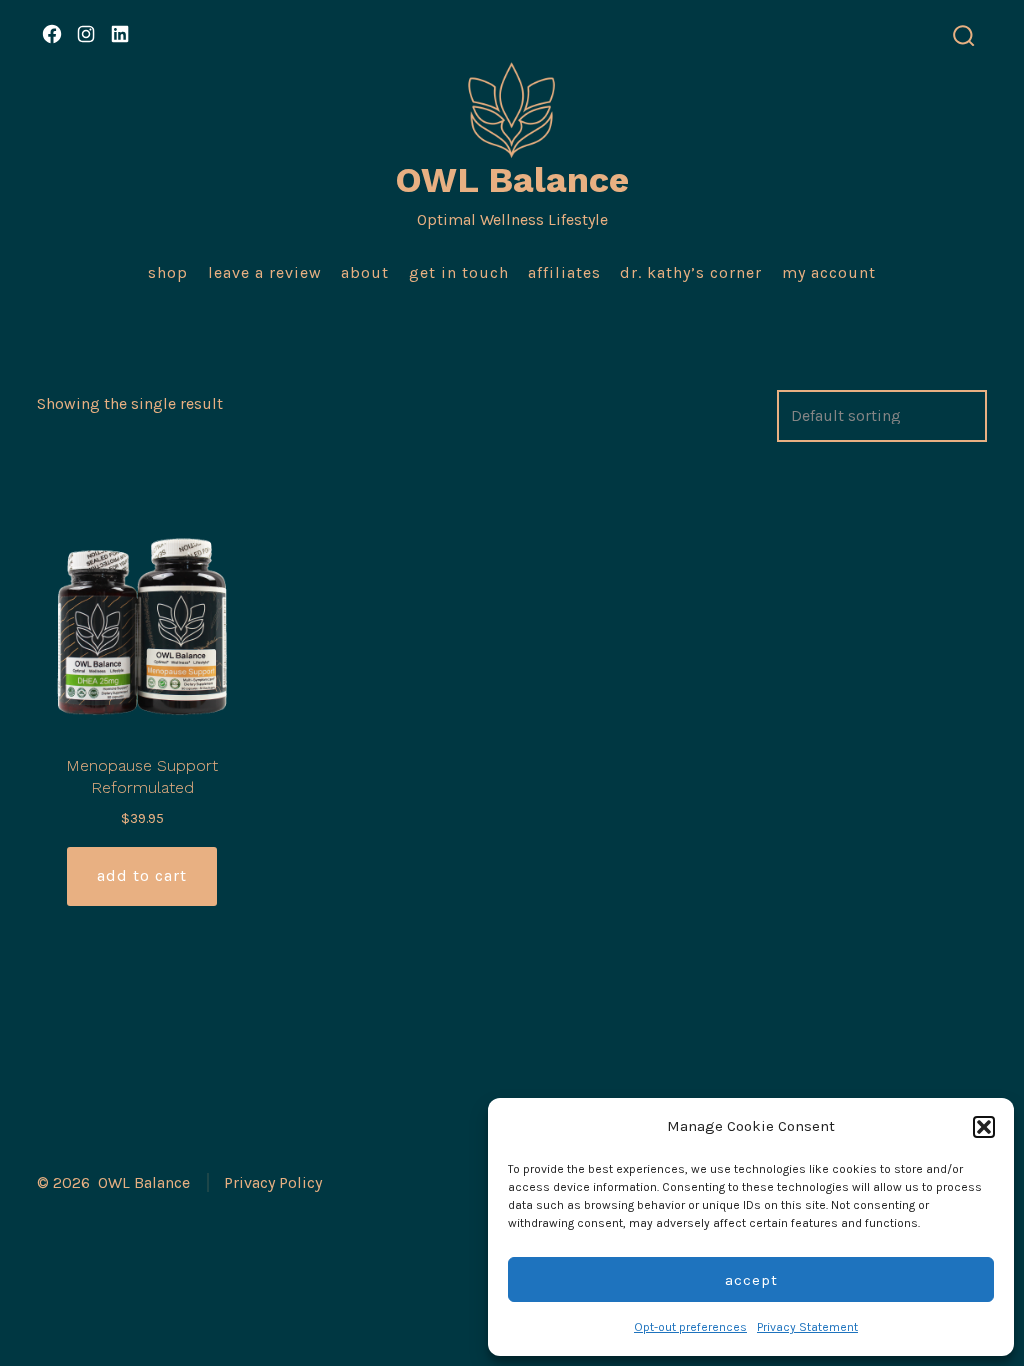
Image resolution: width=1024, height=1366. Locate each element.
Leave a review (265, 272)
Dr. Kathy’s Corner (691, 272)
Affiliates (564, 272)
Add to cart (142, 875)
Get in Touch (459, 272)
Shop (168, 272)
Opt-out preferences (690, 1327)
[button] (984, 1127)
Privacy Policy (273, 1182)
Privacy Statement (807, 1327)
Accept (751, 1280)
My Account (829, 272)
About (365, 272)
